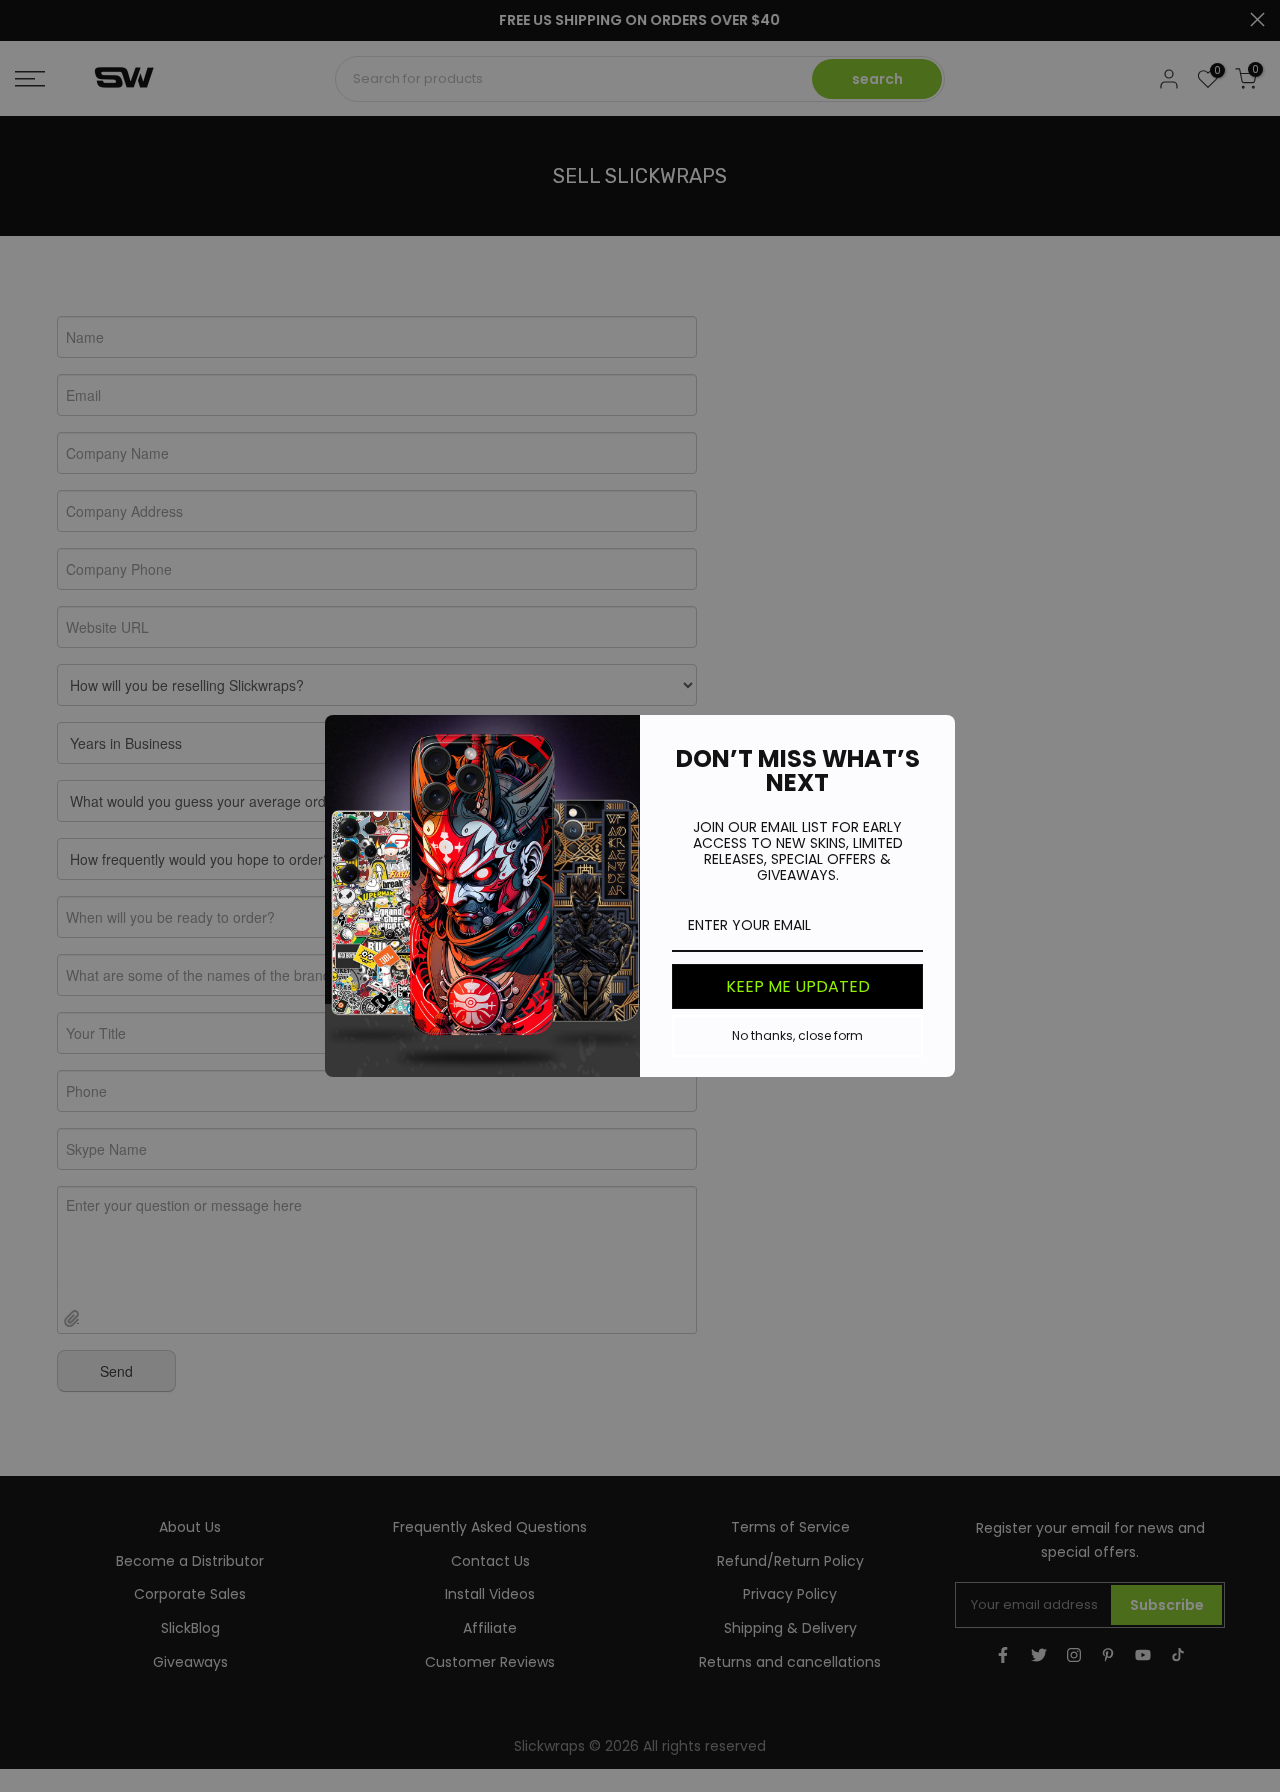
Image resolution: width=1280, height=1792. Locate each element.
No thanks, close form (797, 1035)
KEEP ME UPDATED (798, 986)
